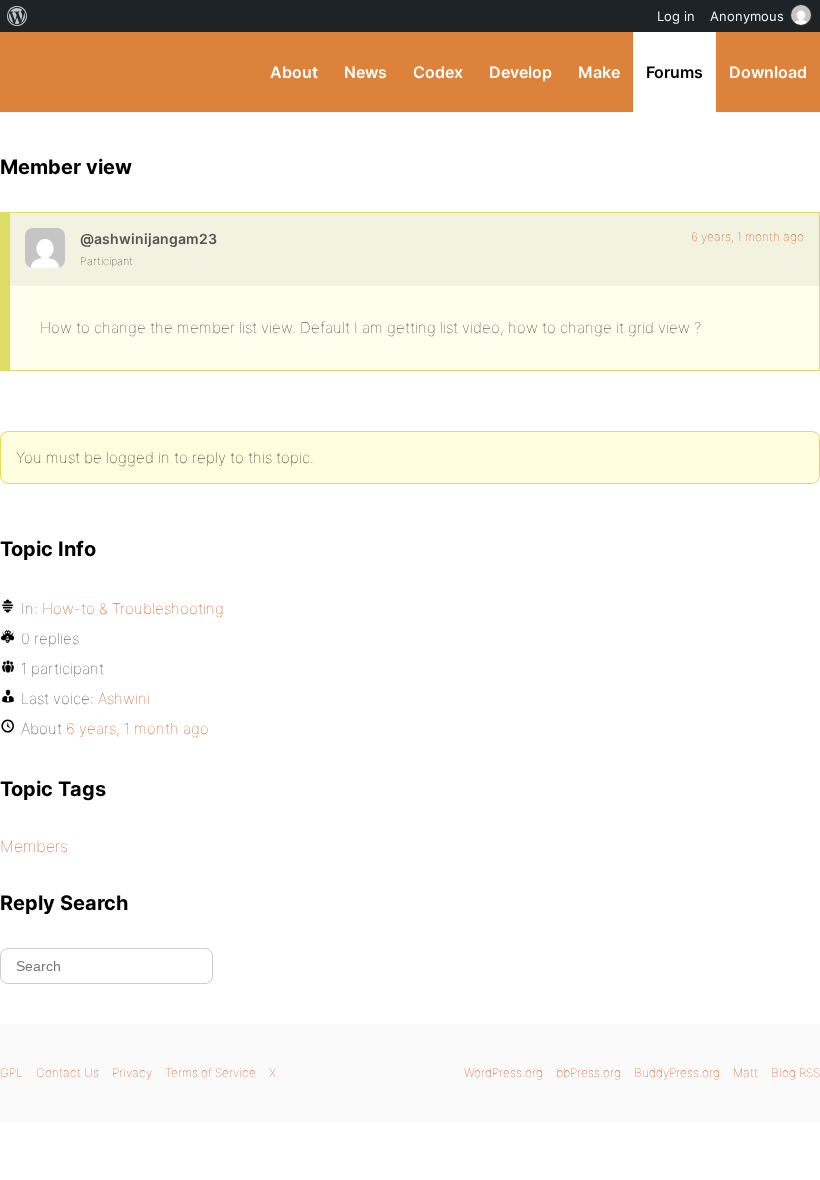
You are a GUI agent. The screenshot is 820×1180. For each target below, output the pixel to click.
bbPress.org (588, 1072)
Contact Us (67, 1072)
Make (599, 72)
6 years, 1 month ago (747, 236)
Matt (745, 1072)
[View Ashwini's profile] (45, 248)
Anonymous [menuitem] (747, 16)
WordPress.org (503, 1072)
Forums (674, 72)
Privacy (132, 1072)
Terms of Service (210, 1072)
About (294, 72)
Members (34, 846)
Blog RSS (795, 1072)
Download (768, 72)
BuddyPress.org (32, 72)
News (365, 72)
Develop (520, 72)
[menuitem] (17, 16)
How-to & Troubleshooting (133, 608)
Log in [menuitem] (676, 16)
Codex (438, 72)
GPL (11, 1072)
